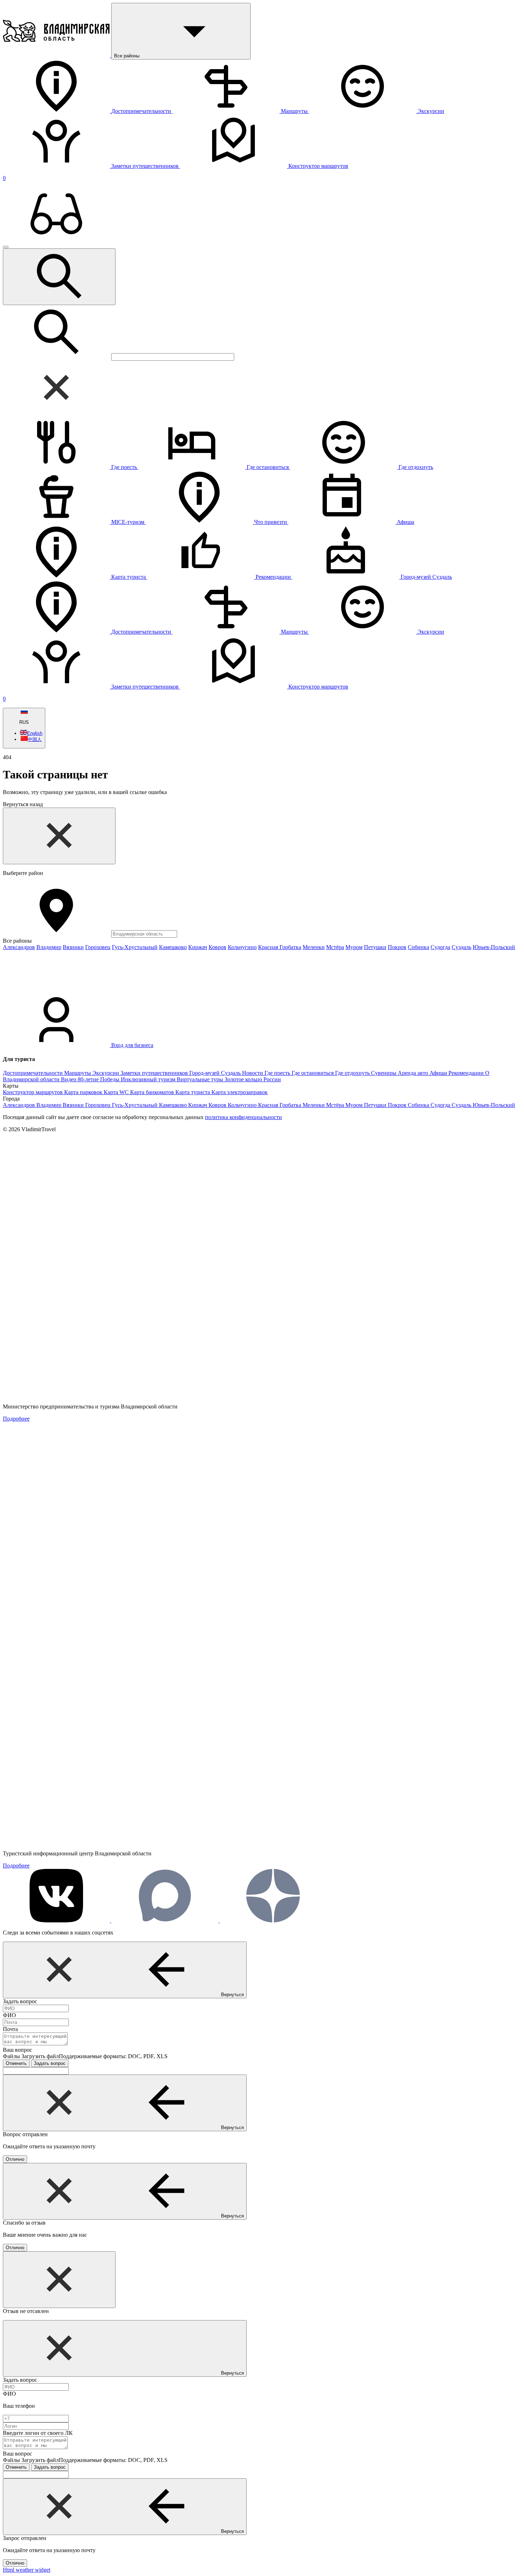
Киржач (198, 947)
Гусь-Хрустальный (135, 947)
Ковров (217, 947)
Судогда (440, 947)
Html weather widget (27, 2570)
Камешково (173, 947)
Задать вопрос (50, 2063)
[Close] (59, 836)
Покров (397, 947)
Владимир (49, 947)
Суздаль (461, 947)
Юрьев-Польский (494, 947)
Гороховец (98, 947)
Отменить (16, 2063)
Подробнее (16, 1419)
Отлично (15, 2159)
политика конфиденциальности (243, 1117)
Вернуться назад (23, 804)
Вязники (73, 947)
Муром (354, 947)
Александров (19, 947)
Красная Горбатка (280, 947)
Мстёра (335, 947)
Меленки (314, 947)
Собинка (418, 947)
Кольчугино (242, 947)
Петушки (375, 947)
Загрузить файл (94, 2056)
